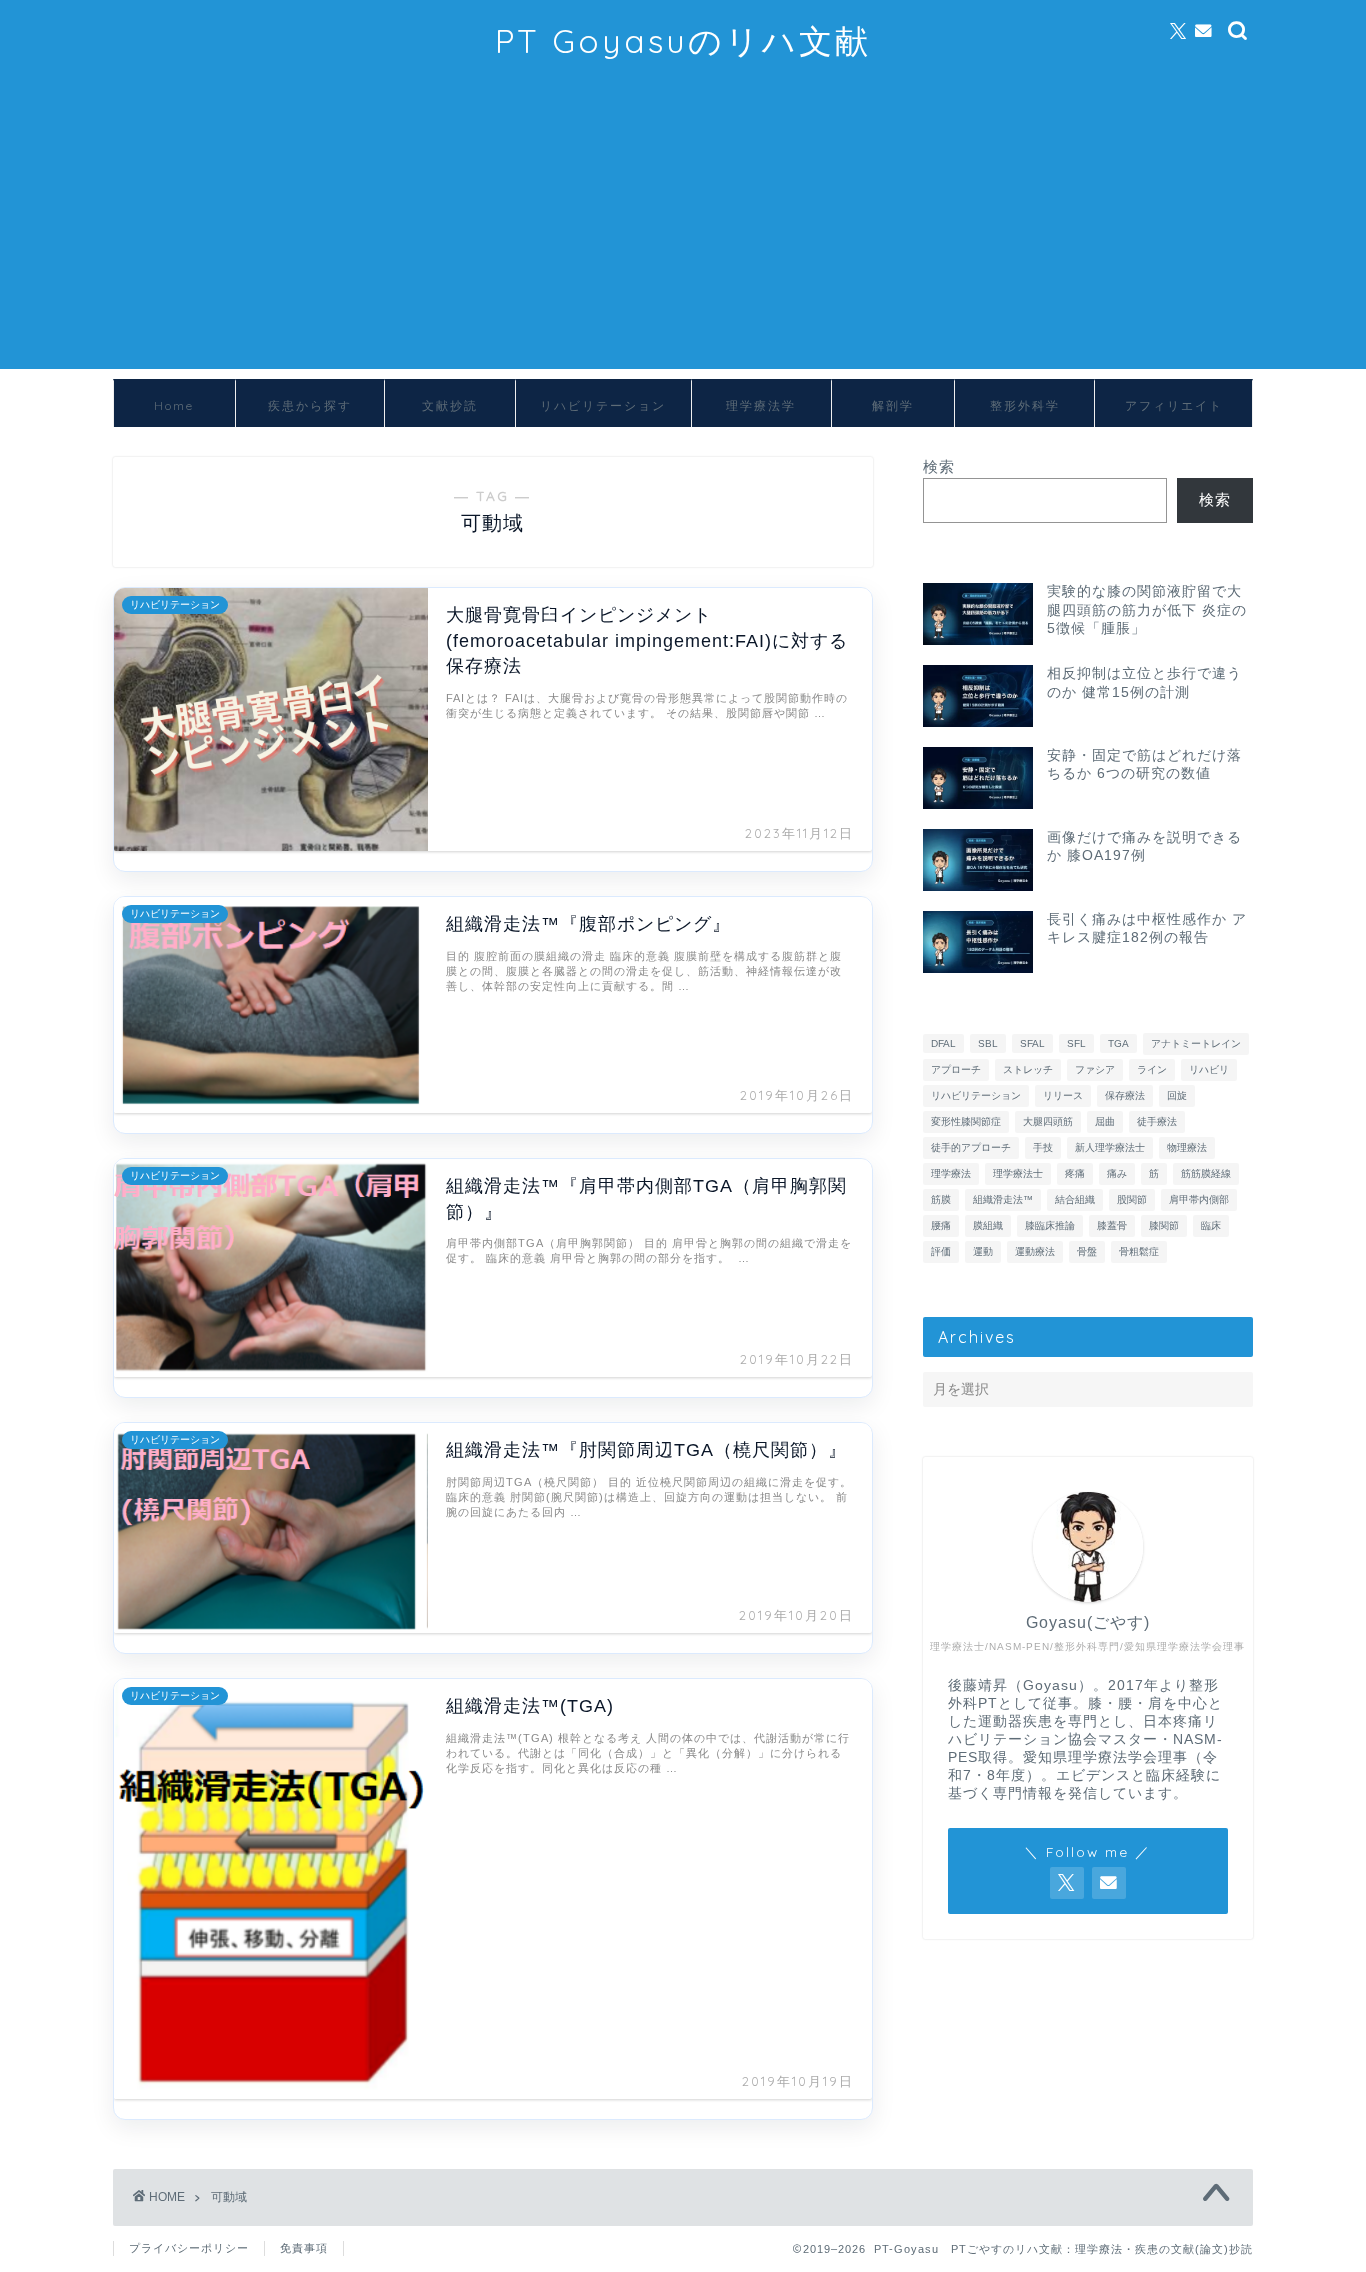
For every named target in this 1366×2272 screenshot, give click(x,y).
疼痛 (1075, 1173)
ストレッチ (1028, 1069)
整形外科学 (1025, 405)
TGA (1118, 1043)
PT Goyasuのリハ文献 (683, 40)
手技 (1043, 1147)
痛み (1117, 1173)
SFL (1076, 1043)
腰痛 (941, 1225)
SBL (988, 1043)
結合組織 (1075, 1199)
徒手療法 (1157, 1121)
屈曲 (1105, 1121)
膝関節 (1164, 1225)
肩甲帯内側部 (1199, 1199)
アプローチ (956, 1069)
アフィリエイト (1174, 405)
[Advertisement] (683, 229)
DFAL (943, 1043)
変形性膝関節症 (966, 1121)
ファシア (1095, 1069)
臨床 (1211, 1225)
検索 (939, 466)
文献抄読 (450, 405)
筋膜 (941, 1199)
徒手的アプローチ (971, 1147)
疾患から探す (310, 405)
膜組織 (988, 1225)
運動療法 (1035, 1251)
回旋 (1177, 1095)
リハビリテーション (603, 405)
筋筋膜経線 (1206, 1173)
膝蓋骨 (1112, 1225)
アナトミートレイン (1196, 1043)
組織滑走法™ (1003, 1199)
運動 (983, 1251)
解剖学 (893, 405)
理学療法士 (1018, 1173)
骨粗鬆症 (1139, 1251)
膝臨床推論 (1050, 1225)
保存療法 (1125, 1095)
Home (174, 405)
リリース (1063, 1095)
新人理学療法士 (1110, 1147)
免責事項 (304, 2248)
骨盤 (1087, 1251)
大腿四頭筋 (1048, 1121)
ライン (1152, 1069)
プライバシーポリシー (189, 2248)
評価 (941, 1251)
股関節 (1132, 1199)
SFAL (1032, 1043)
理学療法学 (761, 405)
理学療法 (951, 1173)
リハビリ (1209, 1069)
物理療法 (1187, 1147)
